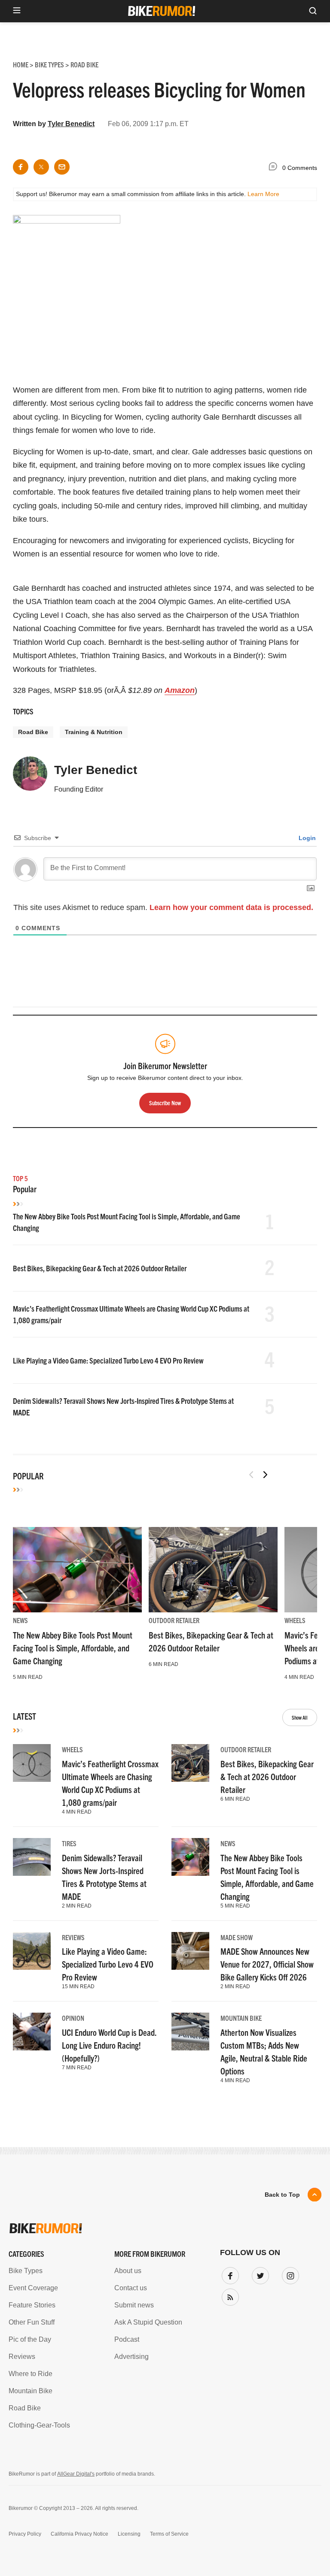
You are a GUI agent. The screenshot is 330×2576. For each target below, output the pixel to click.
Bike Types (26, 2271)
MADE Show (237, 1937)
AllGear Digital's (76, 2474)
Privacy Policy (25, 2534)
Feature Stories (32, 2305)
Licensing (129, 2534)
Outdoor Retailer (174, 1620)
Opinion (73, 2018)
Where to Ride (31, 2374)
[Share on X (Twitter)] (41, 167)
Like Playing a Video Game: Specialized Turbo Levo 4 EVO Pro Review (108, 1360)
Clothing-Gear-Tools (39, 2425)
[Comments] (275, 168)
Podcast (127, 2339)
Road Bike (33, 732)
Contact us (131, 2288)
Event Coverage (33, 2288)
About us (128, 2271)
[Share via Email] (62, 167)
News (20, 1620)
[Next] (265, 1475)
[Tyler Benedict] (30, 777)
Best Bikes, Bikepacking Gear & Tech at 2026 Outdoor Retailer (100, 1268)
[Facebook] (229, 2274)
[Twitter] (259, 2274)
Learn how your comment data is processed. (231, 907)
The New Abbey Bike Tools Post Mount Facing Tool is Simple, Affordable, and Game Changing (73, 1648)
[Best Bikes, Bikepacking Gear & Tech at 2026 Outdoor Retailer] (213, 1570)
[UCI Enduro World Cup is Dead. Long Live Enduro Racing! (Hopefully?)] (32, 2032)
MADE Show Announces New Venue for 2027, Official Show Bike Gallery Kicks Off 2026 (267, 1964)
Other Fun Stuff (32, 2322)
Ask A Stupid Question (148, 2322)
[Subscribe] (229, 2295)
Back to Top (282, 2195)
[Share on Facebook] (21, 167)
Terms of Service (169, 2534)
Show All (300, 1717)
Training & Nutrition (94, 732)
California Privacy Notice (79, 2534)
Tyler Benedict (71, 124)
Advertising (131, 2357)
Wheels (295, 1620)
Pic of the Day (30, 2339)
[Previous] (251, 1475)
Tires (69, 1843)
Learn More (263, 194)
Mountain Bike (241, 2018)
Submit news (134, 2305)
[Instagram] (289, 2274)
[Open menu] (17, 11)
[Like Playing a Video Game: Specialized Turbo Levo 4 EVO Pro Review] (32, 1951)
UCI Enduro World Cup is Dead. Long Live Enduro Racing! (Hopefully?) (109, 2045)
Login (306, 838)
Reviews (73, 1937)
